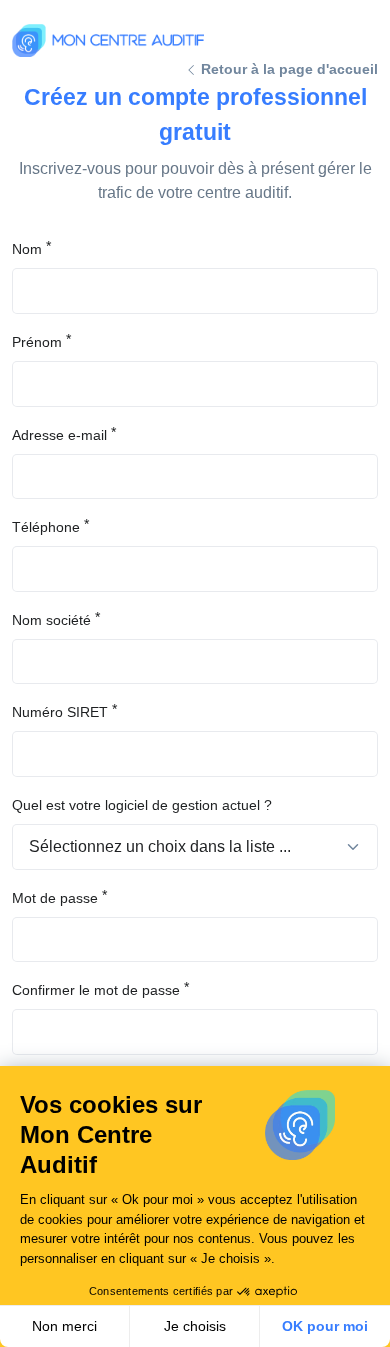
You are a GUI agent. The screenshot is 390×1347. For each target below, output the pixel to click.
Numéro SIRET (60, 712)
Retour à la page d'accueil (287, 69)
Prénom (37, 342)
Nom (27, 249)
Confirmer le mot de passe (96, 990)
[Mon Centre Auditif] (108, 40)
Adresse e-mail (59, 435)
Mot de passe (55, 898)
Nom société (51, 620)
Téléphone (46, 527)
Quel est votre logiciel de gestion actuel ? (142, 805)
